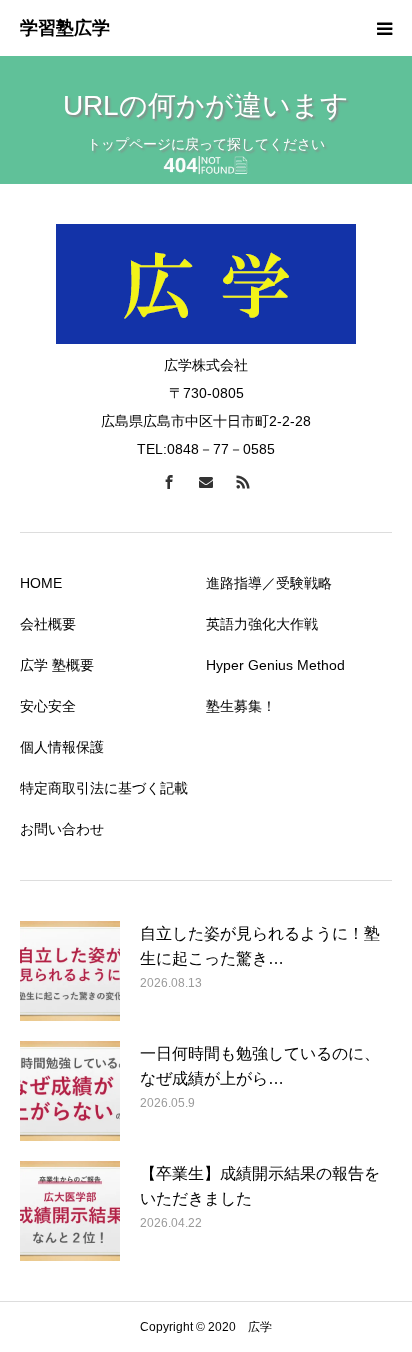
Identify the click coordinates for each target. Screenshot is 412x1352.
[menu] (384, 28)
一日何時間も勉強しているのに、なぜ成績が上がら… (260, 1066)
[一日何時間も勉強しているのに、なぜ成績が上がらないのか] (70, 1091)
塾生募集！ (241, 706)
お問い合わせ (62, 829)
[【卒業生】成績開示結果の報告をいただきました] (70, 1211)
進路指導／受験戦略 (269, 583)
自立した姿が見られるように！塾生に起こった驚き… (260, 946)
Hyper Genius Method (275, 665)
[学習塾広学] (65, 29)
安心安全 (48, 706)
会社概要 (48, 624)
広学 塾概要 (57, 665)
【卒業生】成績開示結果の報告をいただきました (260, 1186)
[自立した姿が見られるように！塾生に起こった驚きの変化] (70, 971)
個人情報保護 (62, 747)
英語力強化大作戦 (262, 624)
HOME (41, 583)
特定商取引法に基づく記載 (104, 788)
